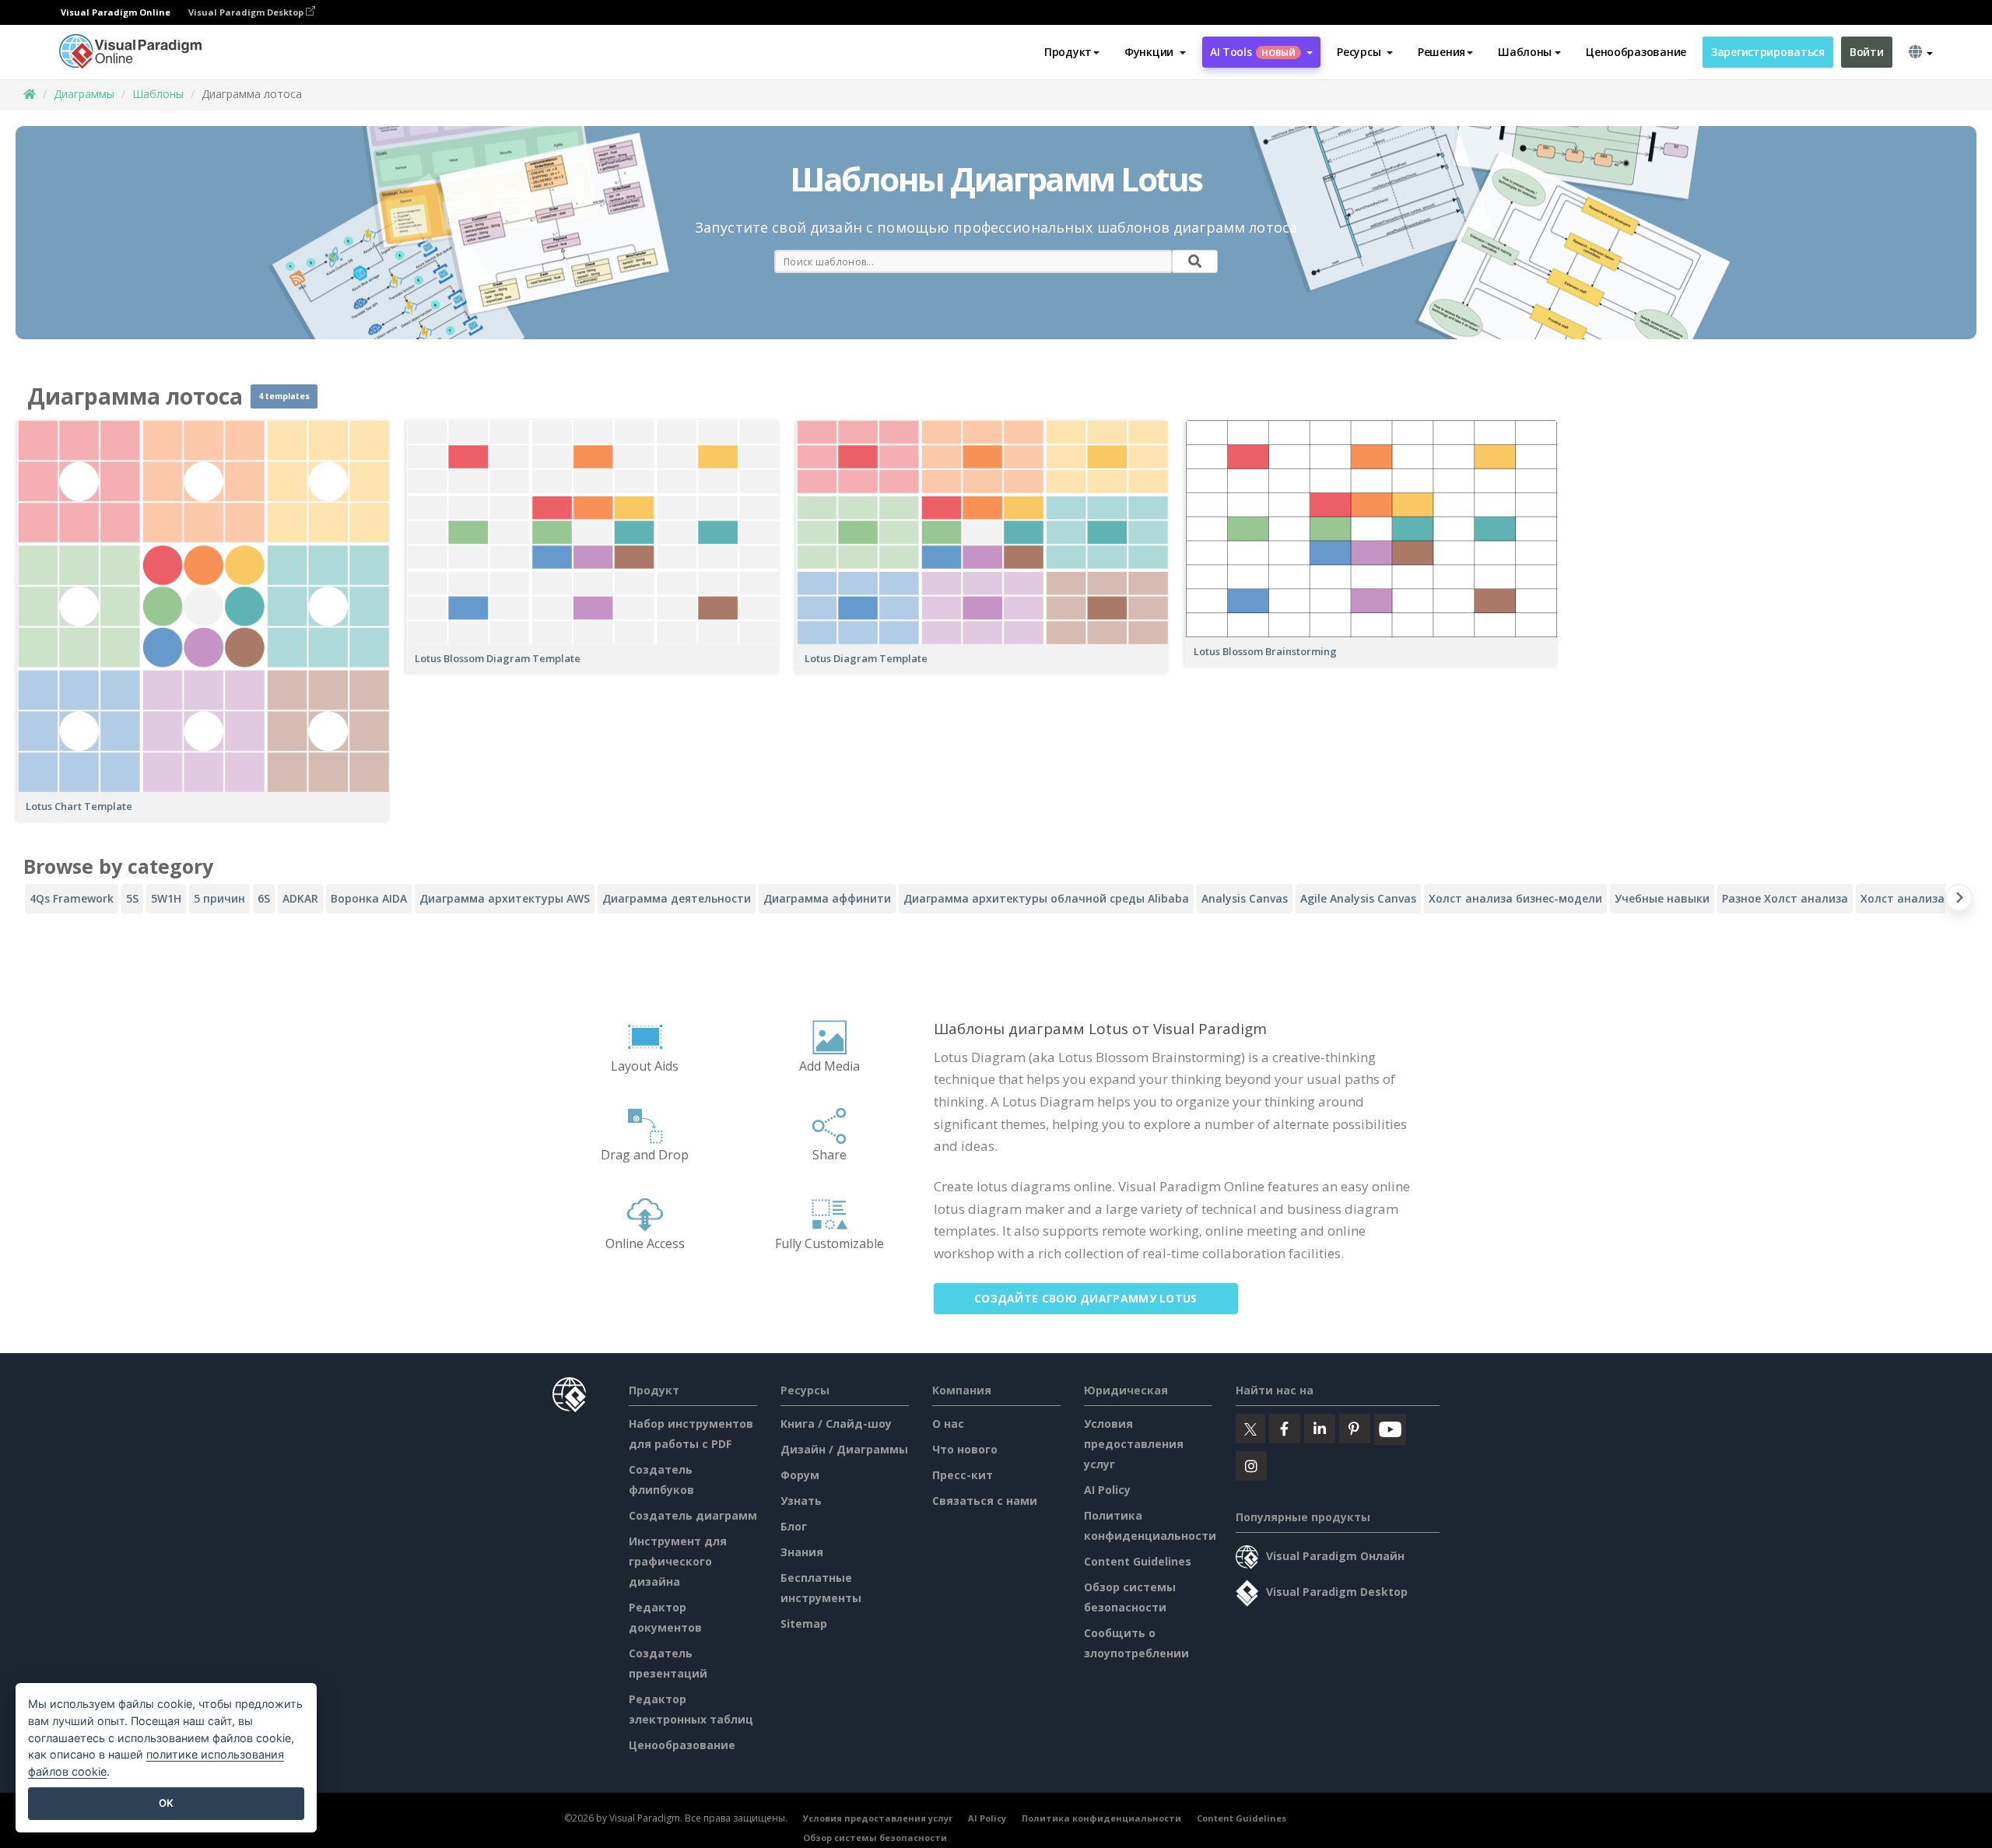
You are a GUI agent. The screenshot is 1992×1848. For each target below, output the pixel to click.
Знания (802, 1552)
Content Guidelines (1138, 1561)
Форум (800, 1475)
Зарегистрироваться (1768, 52)
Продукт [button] (1068, 52)
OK (166, 1803)
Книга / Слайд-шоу (836, 1424)
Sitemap (804, 1624)
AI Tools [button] (1253, 52)
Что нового (965, 1449)
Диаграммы (84, 94)
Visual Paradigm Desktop (247, 12)
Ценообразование (1636, 52)
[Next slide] (1959, 901)
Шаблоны (158, 94)
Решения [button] (1441, 52)
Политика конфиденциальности (1101, 1818)
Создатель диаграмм (693, 1515)
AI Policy (1107, 1490)
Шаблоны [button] (1525, 52)
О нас (948, 1424)
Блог (794, 1526)
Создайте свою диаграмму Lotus (1086, 1298)
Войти (1867, 52)
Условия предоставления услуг (1134, 1444)
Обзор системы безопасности (875, 1837)
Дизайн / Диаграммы (844, 1449)
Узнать (801, 1501)
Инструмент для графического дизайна (678, 1561)
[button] (1155, 52)
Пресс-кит (963, 1475)
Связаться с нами (985, 1501)
